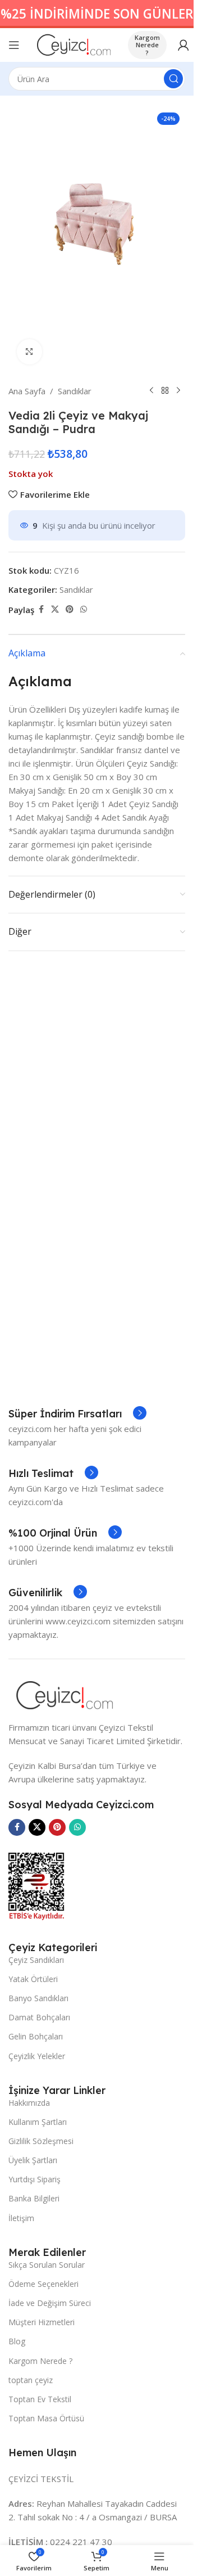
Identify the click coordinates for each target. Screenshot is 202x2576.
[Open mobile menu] (14, 45)
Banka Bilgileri (34, 2198)
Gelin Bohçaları (36, 2036)
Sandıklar (75, 391)
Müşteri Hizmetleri (42, 2322)
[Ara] (173, 79)
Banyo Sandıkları (38, 1998)
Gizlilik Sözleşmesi (41, 2141)
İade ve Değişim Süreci (50, 2303)
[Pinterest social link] (70, 609)
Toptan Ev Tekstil (40, 2399)
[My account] (183, 45)
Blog (17, 2341)
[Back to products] (165, 391)
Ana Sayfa (27, 391)
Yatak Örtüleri (33, 1979)
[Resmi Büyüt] (29, 352)
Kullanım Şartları (38, 2122)
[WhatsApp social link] (84, 609)
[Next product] (178, 391)
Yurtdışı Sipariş (35, 2179)
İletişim (21, 2218)
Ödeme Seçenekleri (43, 2284)
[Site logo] (74, 44)
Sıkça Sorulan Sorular (47, 2265)
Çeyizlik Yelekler (37, 2056)
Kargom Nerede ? (147, 45)
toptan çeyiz (31, 2380)
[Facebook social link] (41, 609)
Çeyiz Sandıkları (36, 1960)
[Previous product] (151, 391)
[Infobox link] (77, 1414)
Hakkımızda (29, 2103)
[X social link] (55, 609)
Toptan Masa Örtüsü (46, 2418)
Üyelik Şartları (33, 2160)
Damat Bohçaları (39, 2017)
